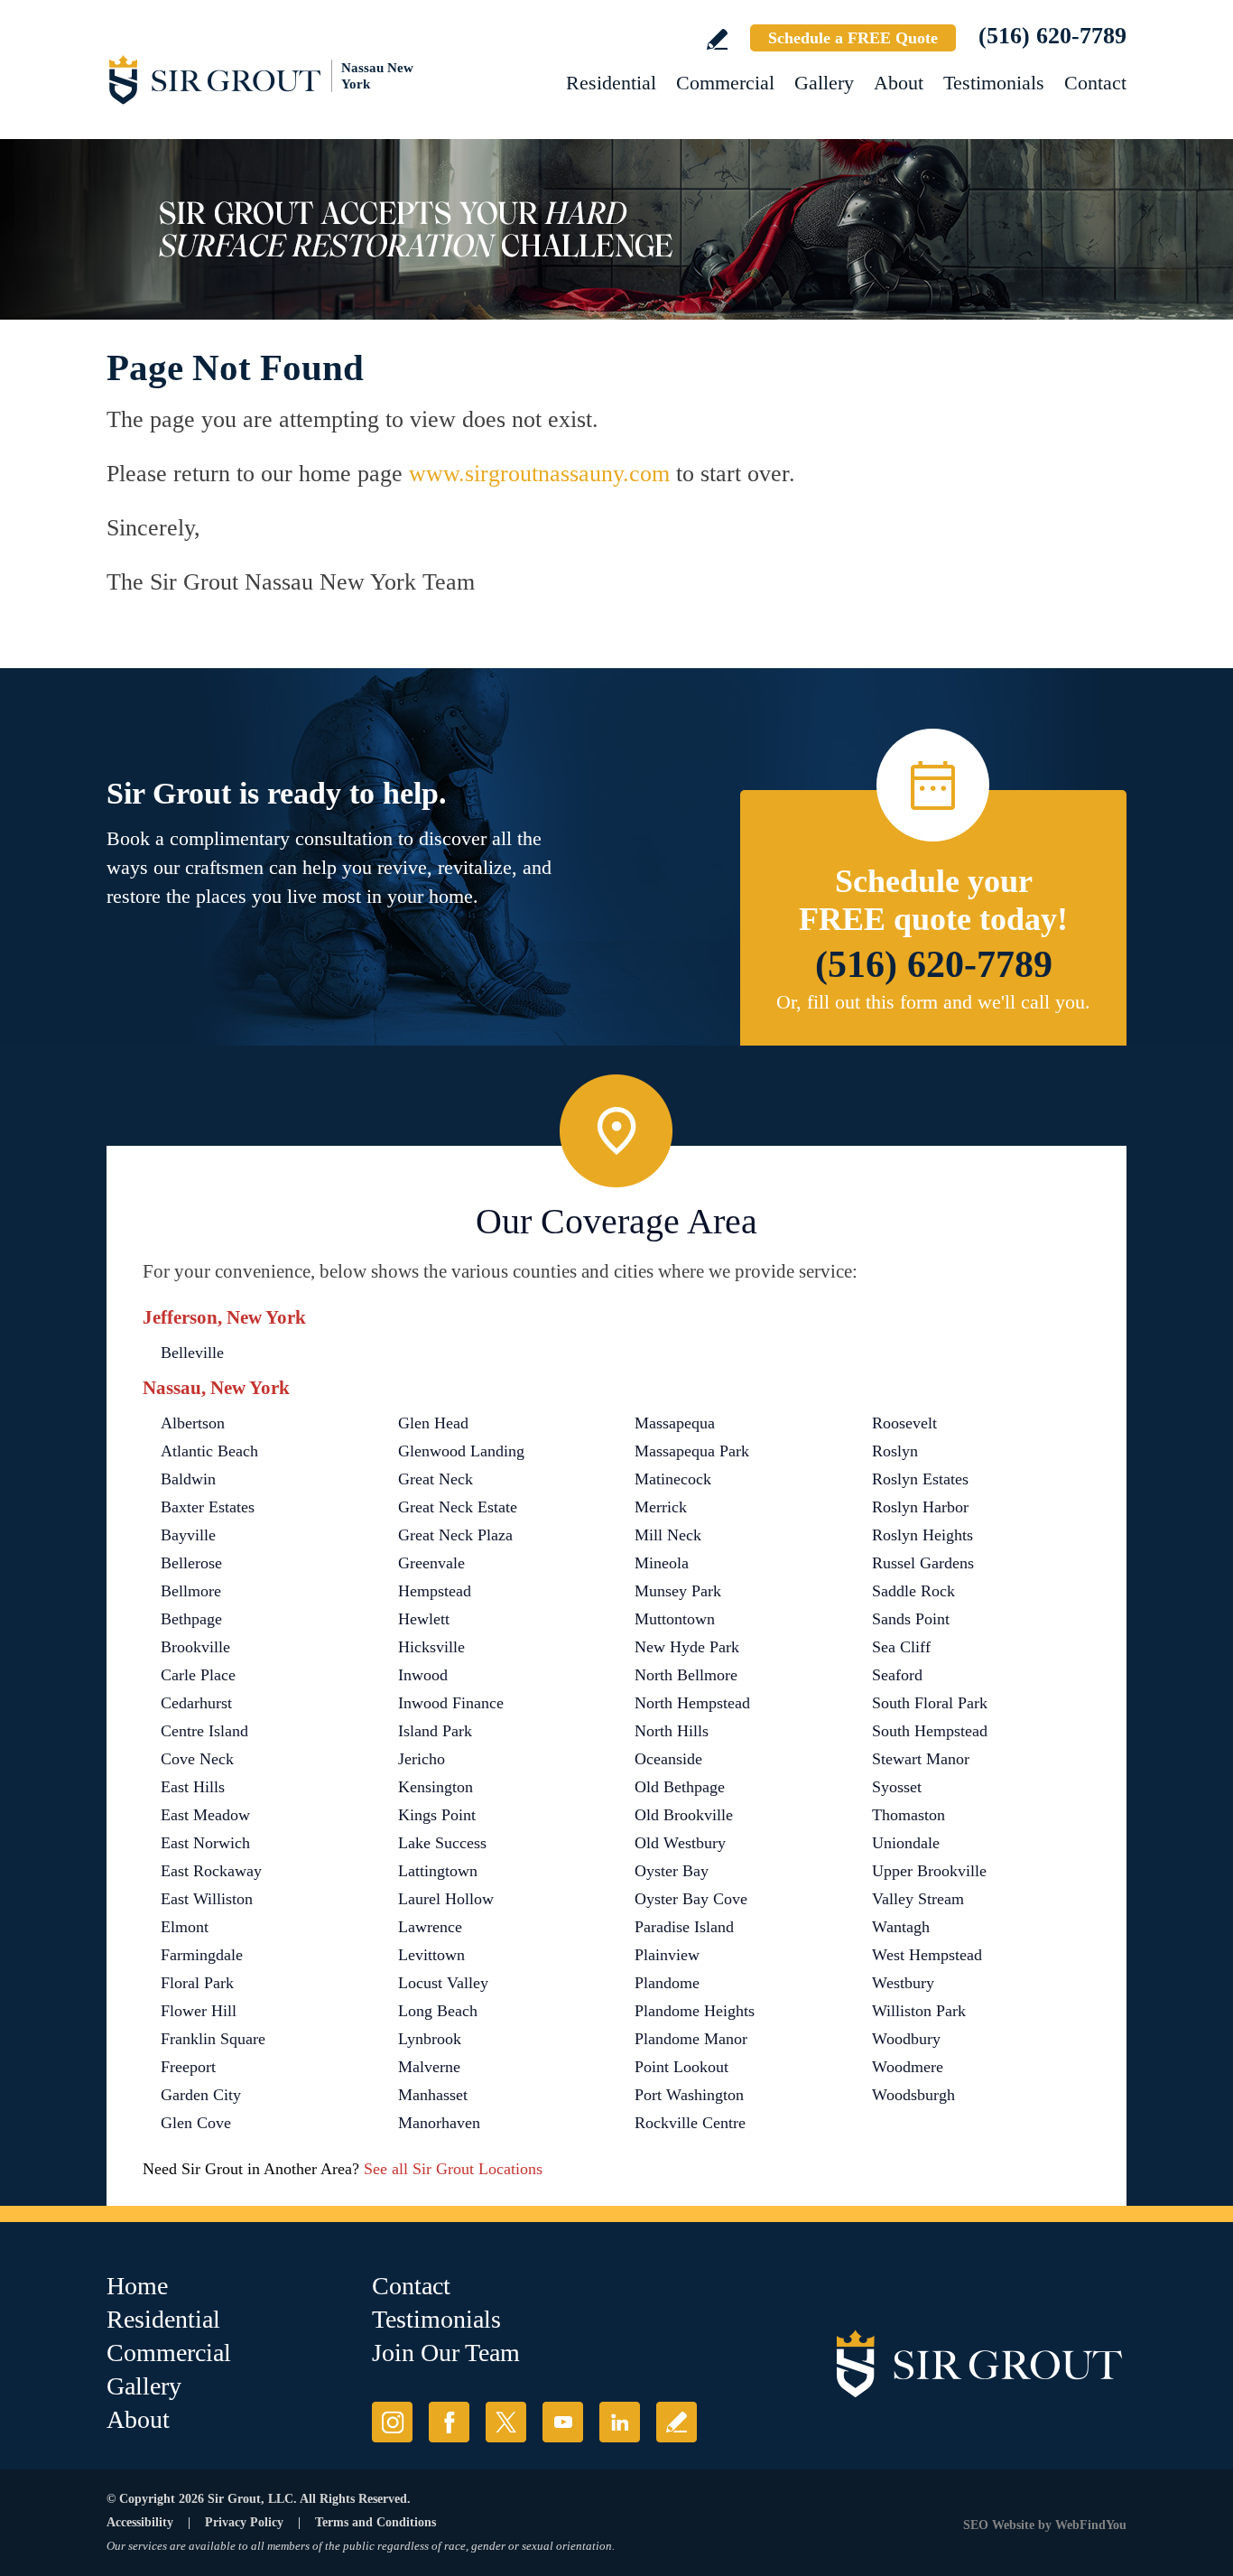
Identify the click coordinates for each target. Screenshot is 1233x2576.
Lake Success (442, 1843)
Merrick (661, 1507)
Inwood (423, 1675)
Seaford (897, 1675)
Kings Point (437, 1815)
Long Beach (438, 2011)
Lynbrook (430, 2039)
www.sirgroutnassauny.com (539, 474)
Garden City (201, 2095)
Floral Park (197, 1983)
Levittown (431, 1955)
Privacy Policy (244, 2522)
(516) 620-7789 (1052, 36)
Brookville (195, 1647)
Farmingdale (202, 1955)
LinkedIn (620, 2422)
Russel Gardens (923, 1563)
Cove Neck (197, 1759)
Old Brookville (684, 1815)
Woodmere (908, 2067)
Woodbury (906, 2039)
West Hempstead (927, 1955)
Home (137, 2286)
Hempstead (435, 1591)
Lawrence (430, 1927)
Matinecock (673, 1479)
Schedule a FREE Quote (853, 38)
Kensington (436, 1787)
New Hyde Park (687, 1647)
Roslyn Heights (922, 1535)
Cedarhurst (196, 1703)
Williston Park (919, 2011)
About (899, 83)
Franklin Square (213, 2039)
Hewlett (424, 1619)
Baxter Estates (208, 1507)
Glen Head (433, 1423)
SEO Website (999, 2525)
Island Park (435, 1731)
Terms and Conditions (375, 2522)
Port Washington (689, 2095)
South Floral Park (930, 1703)
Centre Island (204, 1731)
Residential (611, 83)
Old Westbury (680, 1843)
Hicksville (431, 1647)
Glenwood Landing (461, 1451)
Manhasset (433, 2095)
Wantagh (901, 1927)
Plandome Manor (691, 2039)
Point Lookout (681, 2067)
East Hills (193, 1787)
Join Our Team (446, 2353)
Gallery (824, 83)
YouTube (563, 2422)
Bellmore (191, 1591)
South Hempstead (930, 1731)
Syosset (897, 1787)
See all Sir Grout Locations (453, 2169)
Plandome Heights (695, 2011)
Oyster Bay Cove (691, 1899)
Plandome (667, 1983)
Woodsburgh (913, 2095)
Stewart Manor (921, 1759)
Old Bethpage (680, 1787)
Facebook (449, 2422)
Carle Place (198, 1675)
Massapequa (675, 1423)
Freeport (188, 2067)
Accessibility (140, 2522)
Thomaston (909, 1815)
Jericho (422, 1759)
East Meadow (205, 1815)
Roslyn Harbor (920, 1507)
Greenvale (431, 1563)
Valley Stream (918, 1899)
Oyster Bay (672, 1871)
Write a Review (717, 39)
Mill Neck (668, 1535)
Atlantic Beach (209, 1451)
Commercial (725, 83)
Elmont (185, 1927)
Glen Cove (196, 2123)
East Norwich (205, 1843)
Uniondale (906, 1843)
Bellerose (191, 1563)
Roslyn (895, 1451)
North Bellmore (686, 1675)
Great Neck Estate (458, 1507)
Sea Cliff (901, 1647)
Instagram (392, 2422)
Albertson (193, 1423)
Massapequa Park (692, 1451)
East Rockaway (211, 1871)
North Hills (672, 1731)
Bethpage (191, 1619)
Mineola (662, 1563)
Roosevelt (904, 1423)
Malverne (429, 2067)
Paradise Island (684, 1927)
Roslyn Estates (920, 1479)
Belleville (192, 1353)
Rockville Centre (690, 2123)
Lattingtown (438, 1871)
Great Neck (436, 1479)
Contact (1095, 83)
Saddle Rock (913, 1591)
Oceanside (668, 1759)
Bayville (188, 1535)
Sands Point (911, 1619)
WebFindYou (1091, 2525)
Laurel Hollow (446, 1899)
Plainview (667, 1955)
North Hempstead (692, 1703)
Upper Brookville (929, 1871)
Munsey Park (678, 1591)
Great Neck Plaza (455, 1535)
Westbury (903, 1983)
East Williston (207, 1899)
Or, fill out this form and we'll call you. (933, 1002)
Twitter (506, 2422)
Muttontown (675, 1619)
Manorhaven (439, 2123)
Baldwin (188, 1479)
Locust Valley (443, 1983)
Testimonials (994, 83)
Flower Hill (199, 2011)
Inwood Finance (451, 1703)
